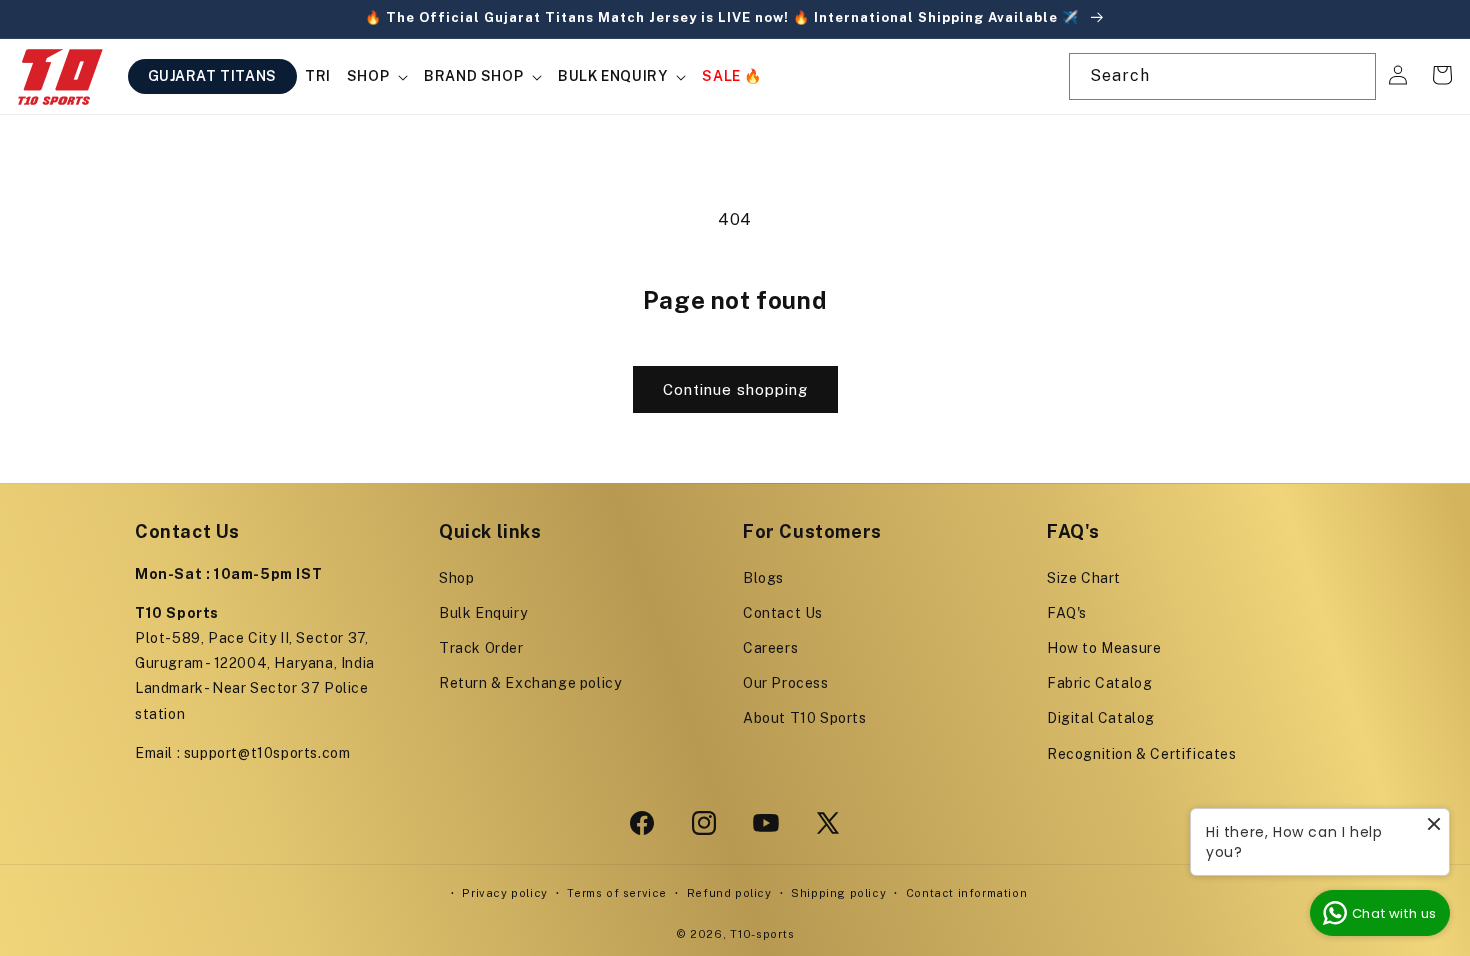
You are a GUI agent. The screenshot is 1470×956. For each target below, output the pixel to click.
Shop (456, 578)
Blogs (763, 578)
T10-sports (762, 934)
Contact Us (783, 613)
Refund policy (729, 893)
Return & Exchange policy (530, 683)
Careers (770, 648)
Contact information (966, 893)
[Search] (1353, 76)
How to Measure (1104, 648)
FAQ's (1067, 613)
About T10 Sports (805, 718)
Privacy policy (504, 893)
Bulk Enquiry (483, 613)
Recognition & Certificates (1142, 754)
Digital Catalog (1101, 718)
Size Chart (1084, 578)
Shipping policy (838, 893)
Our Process (786, 683)
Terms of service (617, 893)
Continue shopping (735, 389)
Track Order (481, 648)
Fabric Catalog (1099, 683)
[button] (377, 76)
